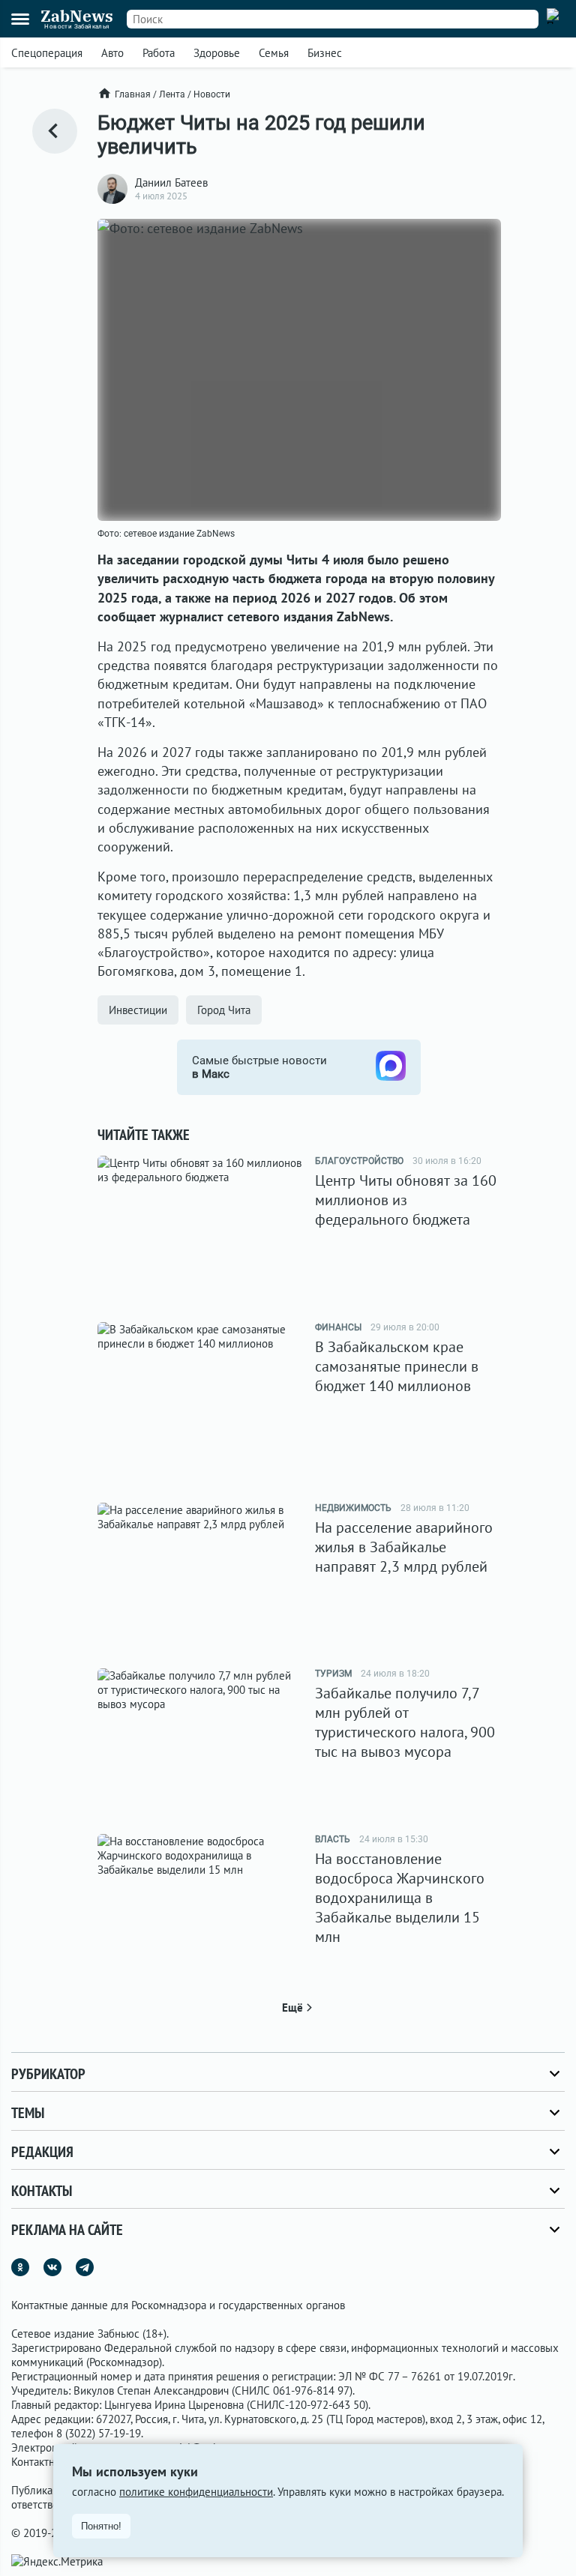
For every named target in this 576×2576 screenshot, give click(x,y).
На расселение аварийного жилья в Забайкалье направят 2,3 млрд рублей (404, 1547)
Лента (172, 94)
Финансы (338, 1327)
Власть (333, 1839)
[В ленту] (55, 131)
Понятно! (101, 2526)
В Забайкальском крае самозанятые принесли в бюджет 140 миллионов (397, 1366)
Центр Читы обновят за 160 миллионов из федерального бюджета (406, 1200)
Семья (274, 53)
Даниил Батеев (171, 183)
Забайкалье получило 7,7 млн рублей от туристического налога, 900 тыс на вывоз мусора (405, 1722)
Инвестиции (138, 1010)
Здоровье (217, 53)
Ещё (292, 2008)
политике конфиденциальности (196, 2492)
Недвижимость (353, 1508)
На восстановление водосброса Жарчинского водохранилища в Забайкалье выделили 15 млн (400, 1898)
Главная (133, 94)
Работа (159, 53)
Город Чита (224, 1010)
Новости (212, 94)
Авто (112, 53)
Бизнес (325, 53)
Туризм (333, 1674)
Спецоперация (47, 53)
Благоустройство (359, 1161)
